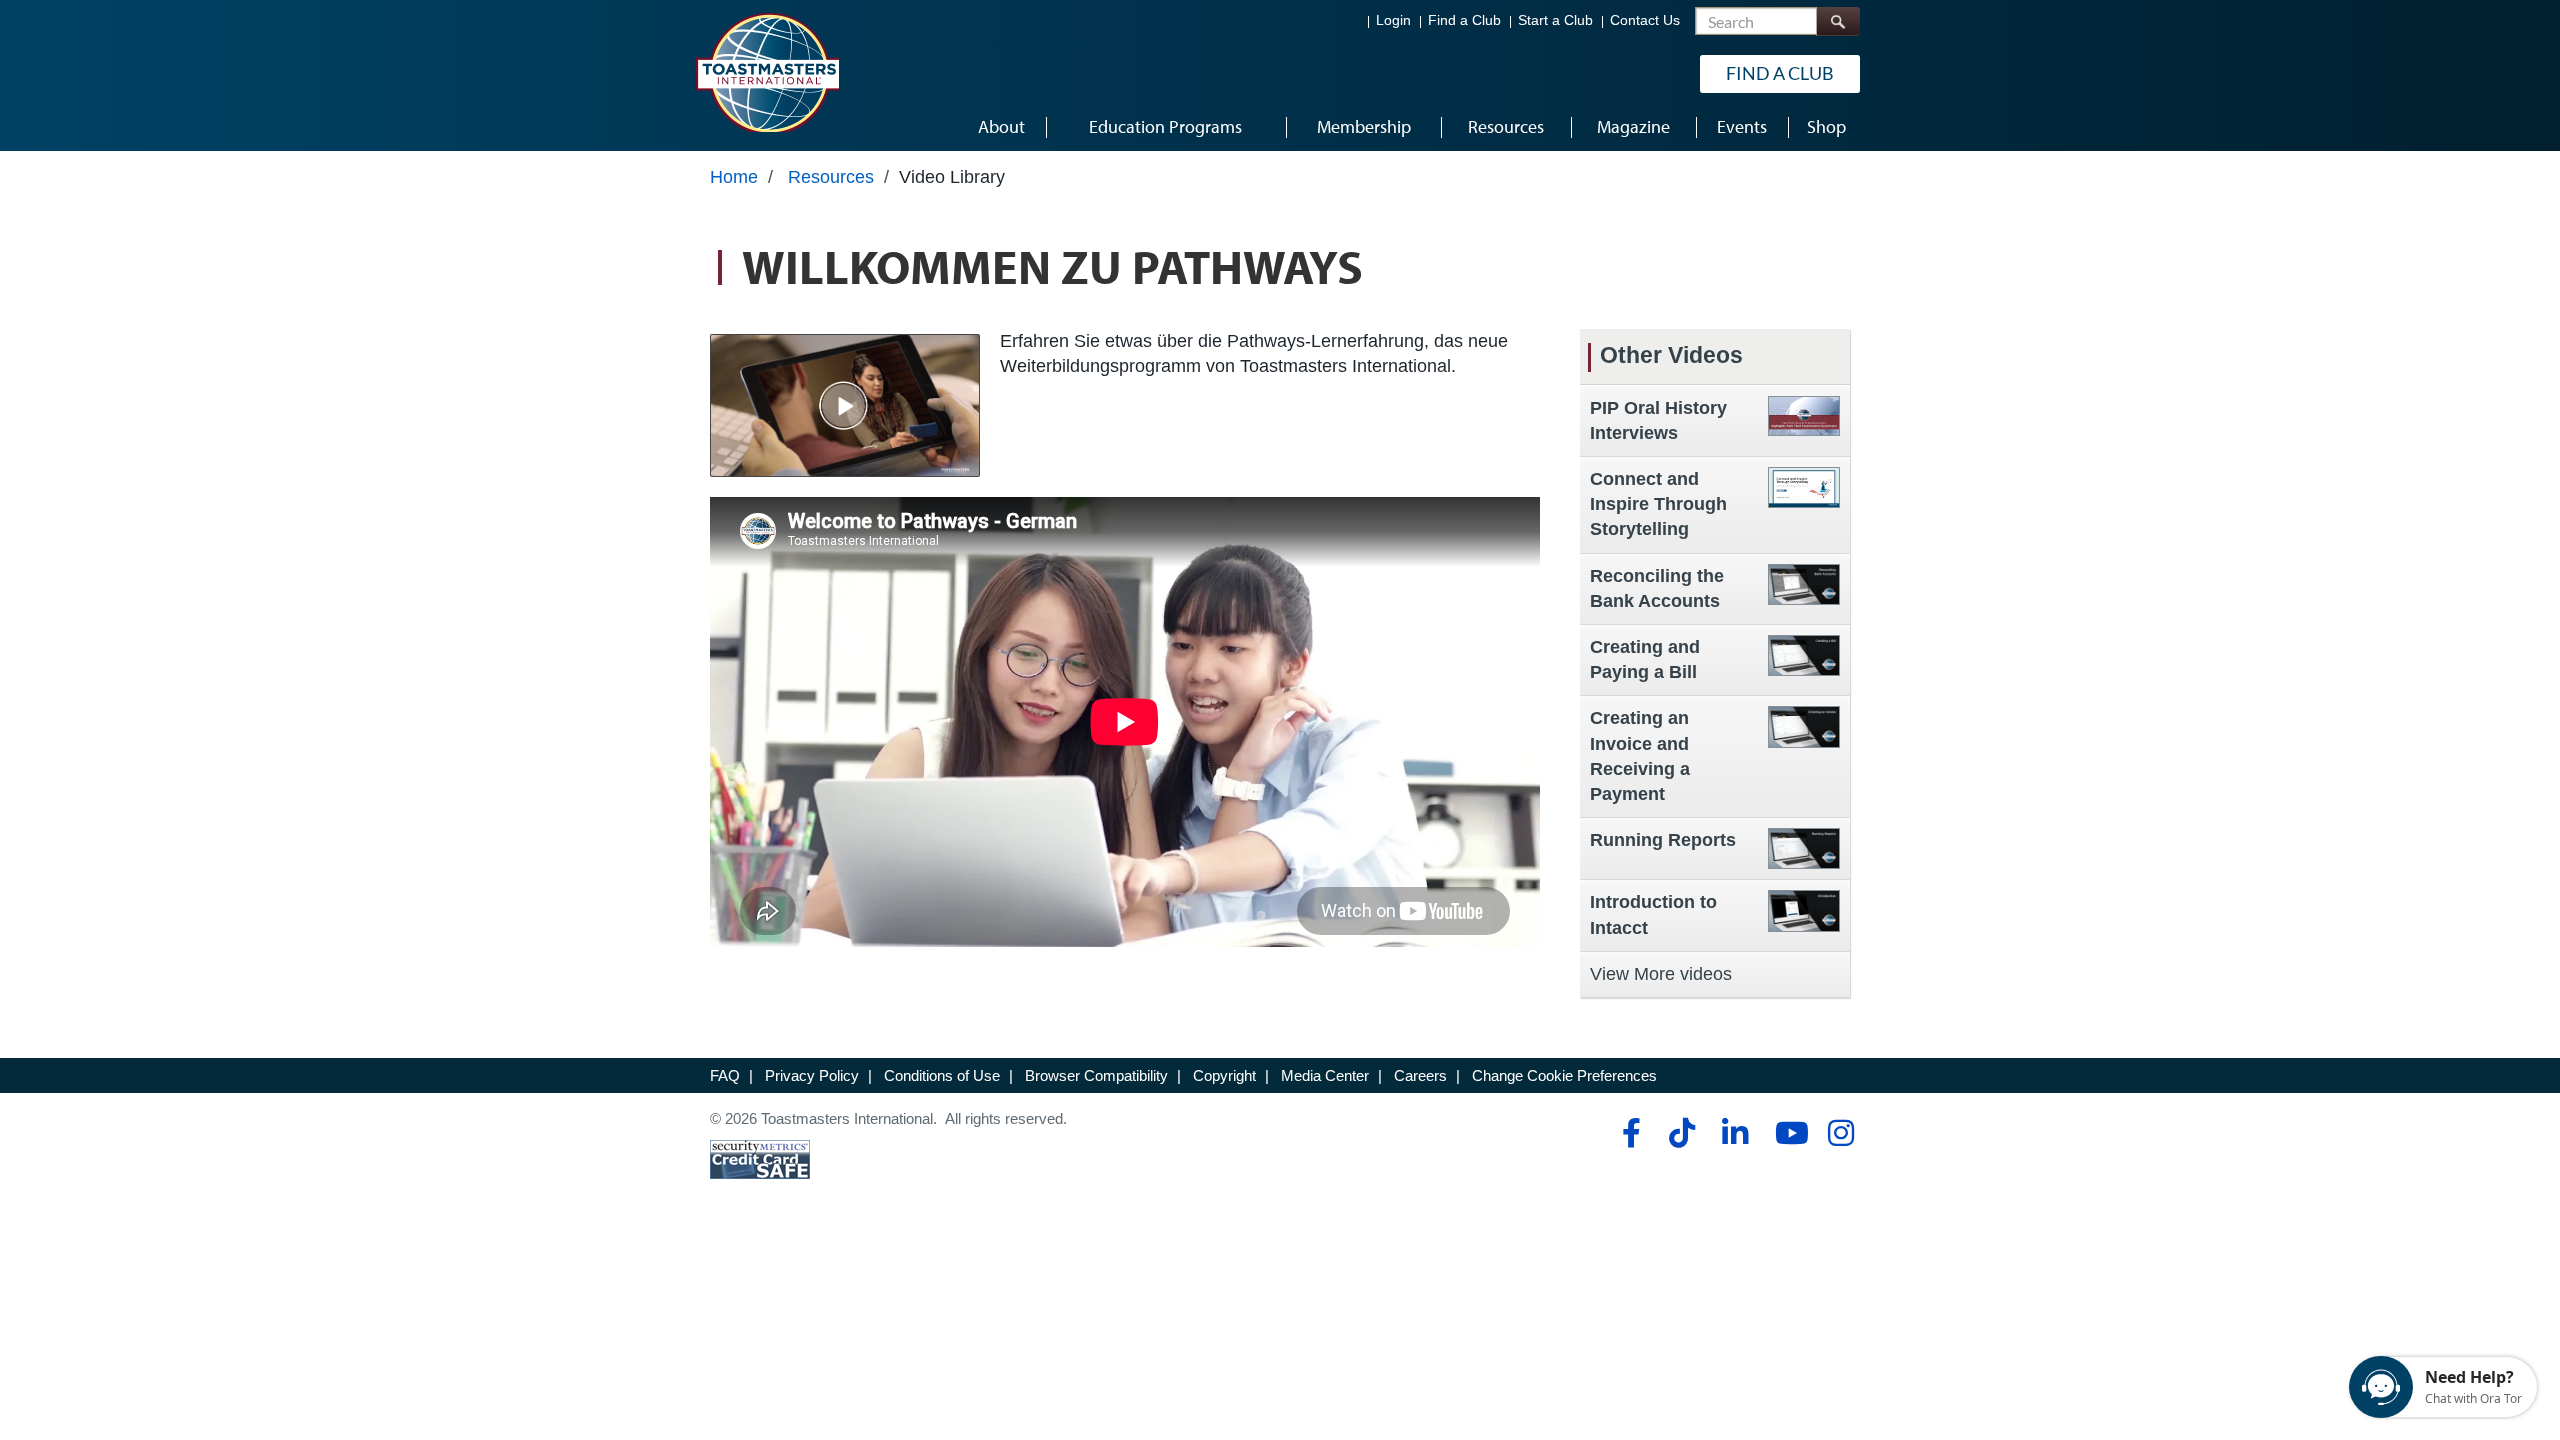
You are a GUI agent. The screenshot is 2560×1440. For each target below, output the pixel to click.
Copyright (1224, 1075)
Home (734, 177)
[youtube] (1787, 1133)
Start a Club (1555, 20)
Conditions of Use (942, 1075)
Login (1393, 20)
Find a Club (1464, 20)
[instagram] (1840, 1133)
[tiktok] (1681, 1133)
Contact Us (1645, 20)
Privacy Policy (812, 1075)
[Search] (1838, 21)
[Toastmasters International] (767, 72)
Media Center (1325, 1075)
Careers (1420, 1075)
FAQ (725, 1075)
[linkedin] (1734, 1133)
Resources (831, 177)
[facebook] (1628, 1133)
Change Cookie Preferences (1564, 1075)
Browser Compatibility (1096, 1075)
